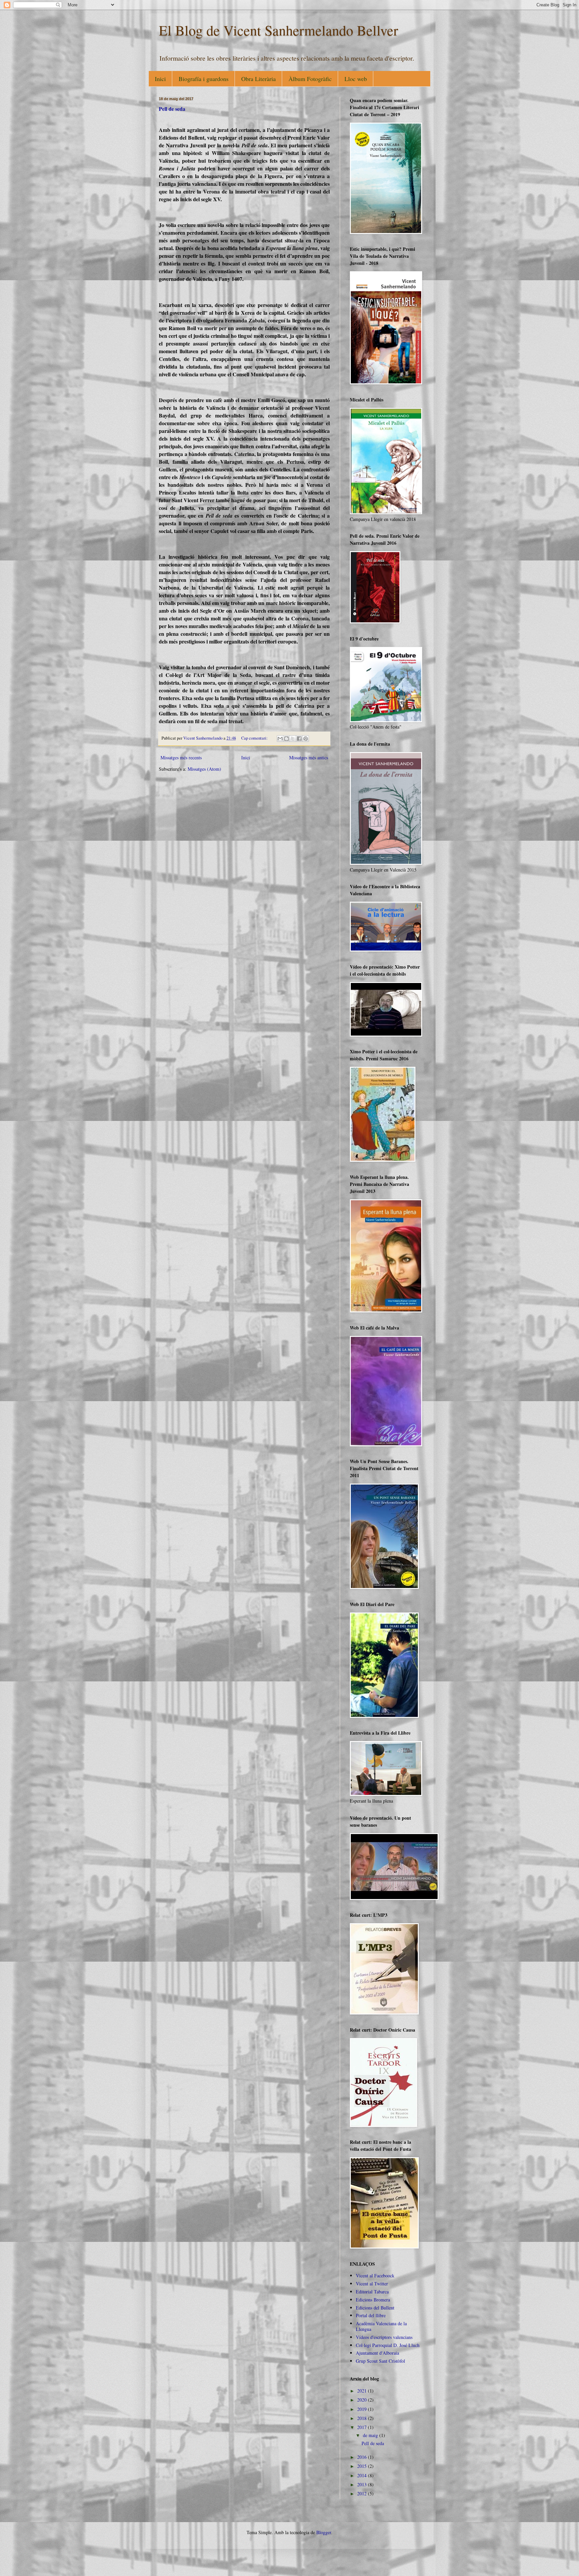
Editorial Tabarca (372, 2292)
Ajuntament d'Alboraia (377, 2353)
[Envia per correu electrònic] (280, 739)
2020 (363, 2400)
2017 (363, 2427)
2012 (363, 2493)
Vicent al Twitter (372, 2284)
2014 (363, 2475)
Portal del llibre (371, 2315)
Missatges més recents (181, 757)
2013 (363, 2484)
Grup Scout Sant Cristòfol (380, 2361)
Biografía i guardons (204, 79)
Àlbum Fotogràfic (310, 79)
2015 (363, 2466)
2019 (363, 2409)
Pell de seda (172, 109)
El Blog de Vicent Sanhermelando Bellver (278, 30)
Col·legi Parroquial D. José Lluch (388, 2345)
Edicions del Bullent (375, 2308)
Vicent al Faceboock (375, 2276)
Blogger (324, 2532)
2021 (363, 2391)
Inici (160, 79)
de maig (371, 2435)
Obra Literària (259, 79)
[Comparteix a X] (293, 739)
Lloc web (356, 79)
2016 (363, 2457)
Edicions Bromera (373, 2300)
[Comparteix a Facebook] (299, 739)
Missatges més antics (309, 757)
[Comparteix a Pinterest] (306, 739)
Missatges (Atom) (204, 769)
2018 (363, 2418)
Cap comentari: (255, 738)
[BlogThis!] (286, 739)
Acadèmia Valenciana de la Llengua (381, 2326)
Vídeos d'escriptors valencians (384, 2337)
